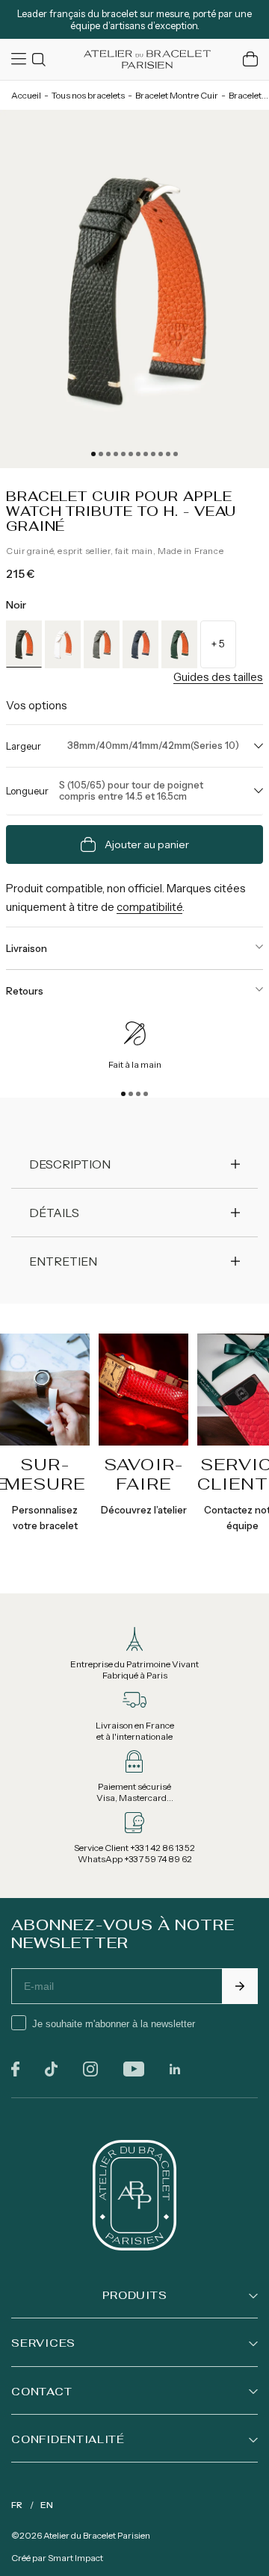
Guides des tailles (218, 677)
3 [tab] (108, 454)
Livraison (27, 948)
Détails (54, 1213)
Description (70, 1164)
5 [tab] (123, 454)
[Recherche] (41, 59)
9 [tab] (153, 454)
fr (17, 2505)
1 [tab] (93, 454)
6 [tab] (131, 454)
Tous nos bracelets (88, 95)
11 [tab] (168, 454)
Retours (25, 991)
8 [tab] (146, 454)
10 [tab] (161, 454)
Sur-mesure (45, 1474)
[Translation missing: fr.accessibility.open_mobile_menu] (20, 59)
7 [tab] (138, 454)
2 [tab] (101, 454)
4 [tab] (116, 454)
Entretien (63, 1261)
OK (240, 1986)
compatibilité (149, 907)
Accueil (26, 95)
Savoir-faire (143, 1474)
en (47, 2505)
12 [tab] (176, 454)
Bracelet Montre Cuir (177, 95)
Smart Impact (75, 2558)
